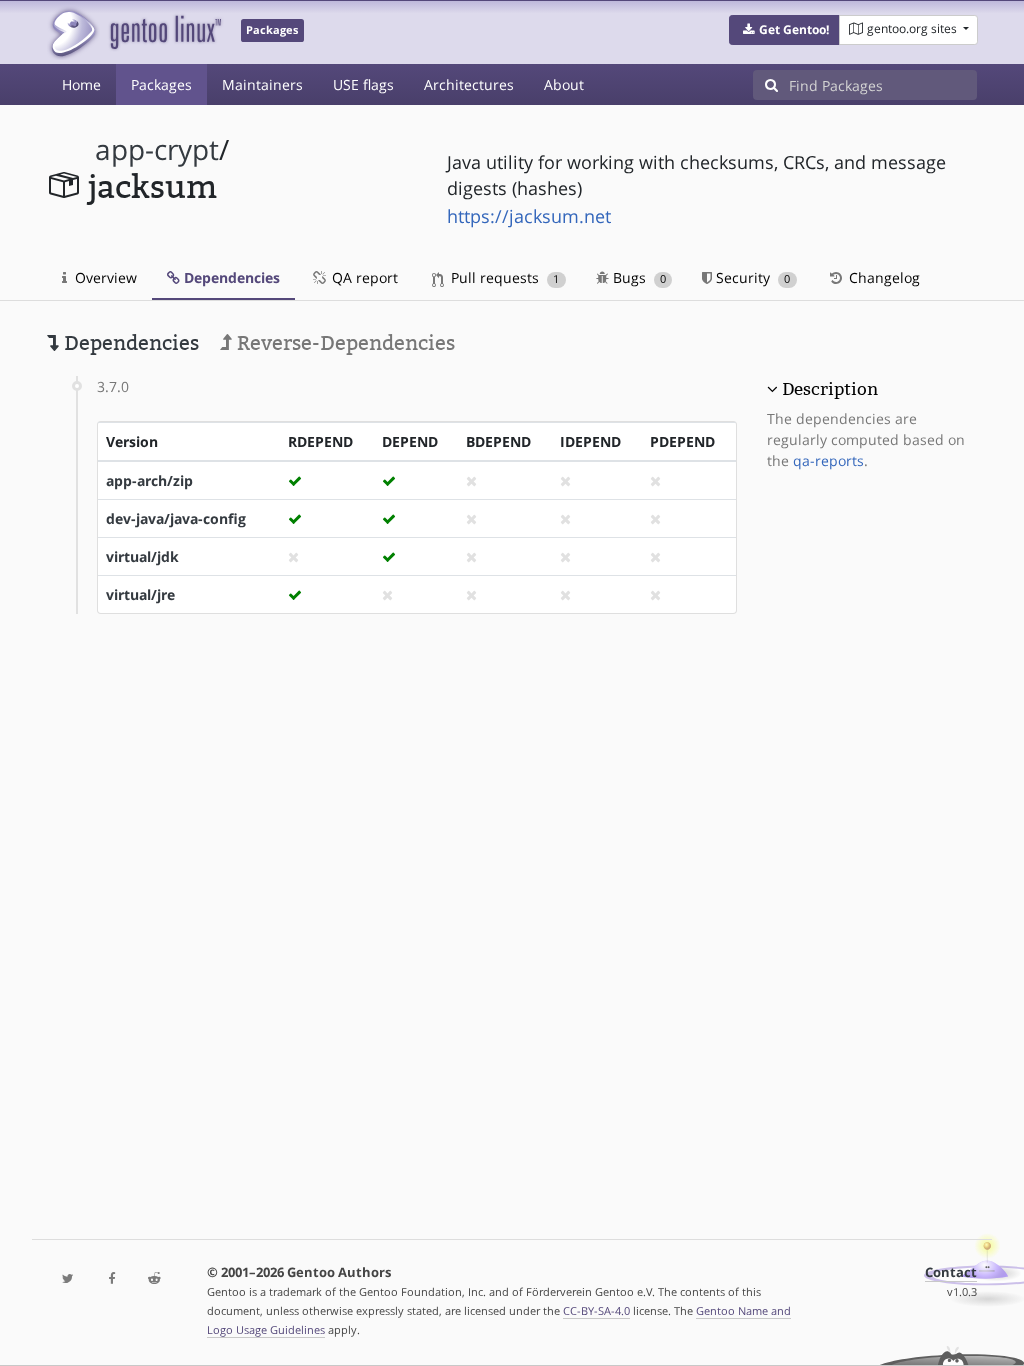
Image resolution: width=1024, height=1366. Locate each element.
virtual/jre (140, 594)
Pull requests (503, 277)
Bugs (637, 277)
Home (81, 84)
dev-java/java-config (176, 518)
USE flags (363, 84)
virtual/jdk (142, 556)
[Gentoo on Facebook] (111, 1279)
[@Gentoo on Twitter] (68, 1279)
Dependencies (230, 277)
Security (751, 277)
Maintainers (262, 84)
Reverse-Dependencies (343, 343)
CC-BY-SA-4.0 (596, 1310)
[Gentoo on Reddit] (154, 1279)
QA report (363, 277)
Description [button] (830, 389)
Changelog (882, 277)
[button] (784, 30)
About (564, 84)
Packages (161, 84)
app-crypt (157, 149)
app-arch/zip (149, 480)
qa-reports (828, 460)
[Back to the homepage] (134, 32)
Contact (951, 1272)
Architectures (469, 84)
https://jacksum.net (529, 216)
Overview (104, 277)
